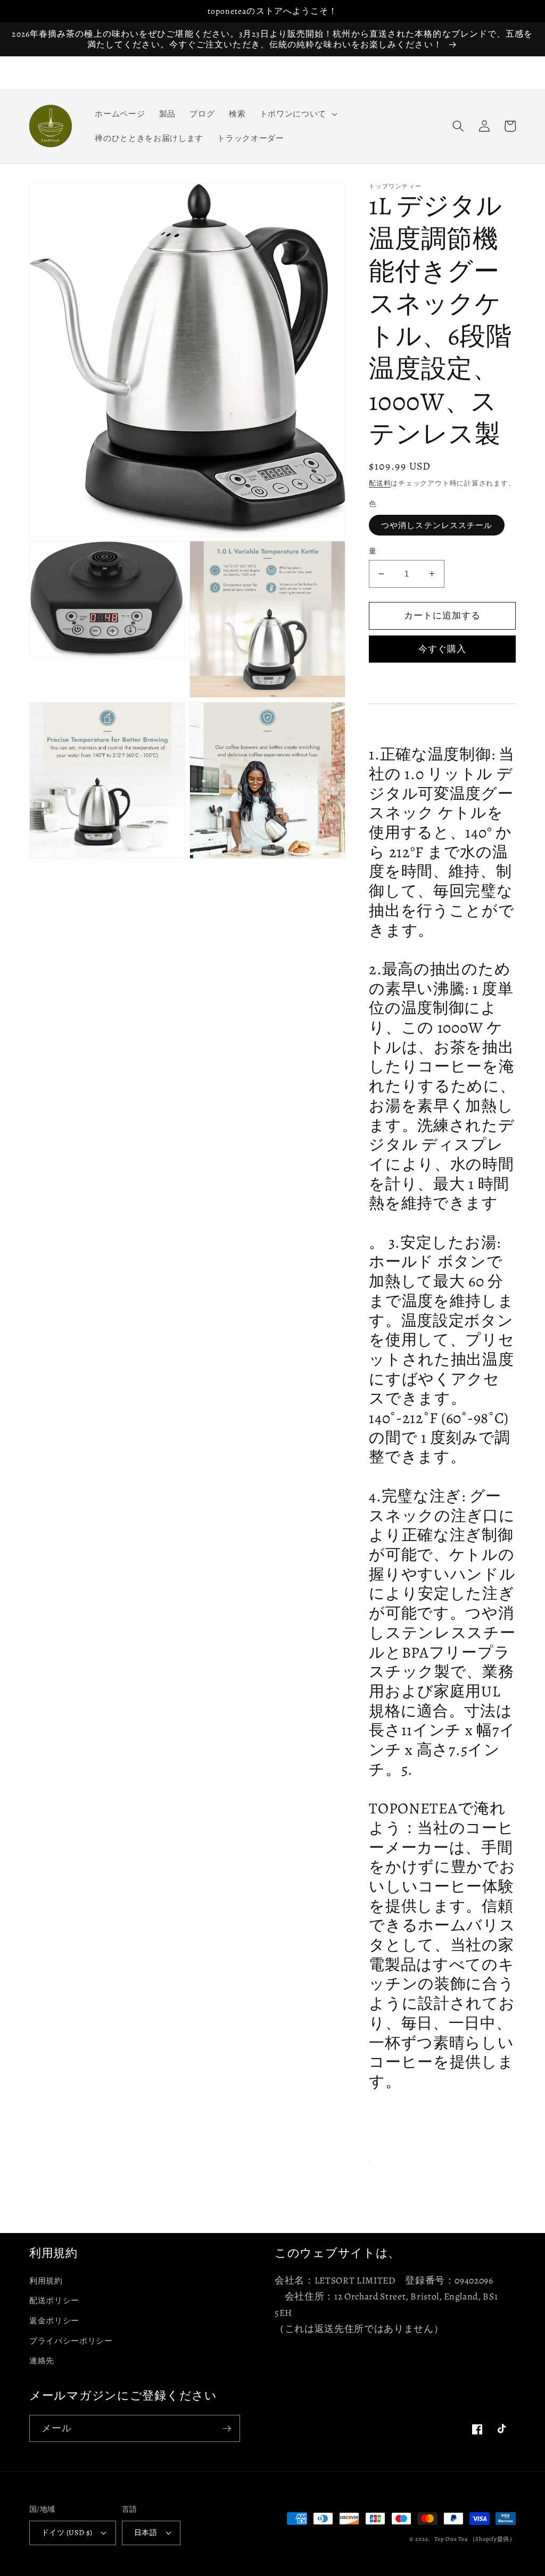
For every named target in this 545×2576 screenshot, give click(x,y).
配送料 (380, 483)
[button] (297, 114)
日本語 (146, 2532)
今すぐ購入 (443, 649)
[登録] (227, 2429)
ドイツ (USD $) (67, 2532)
